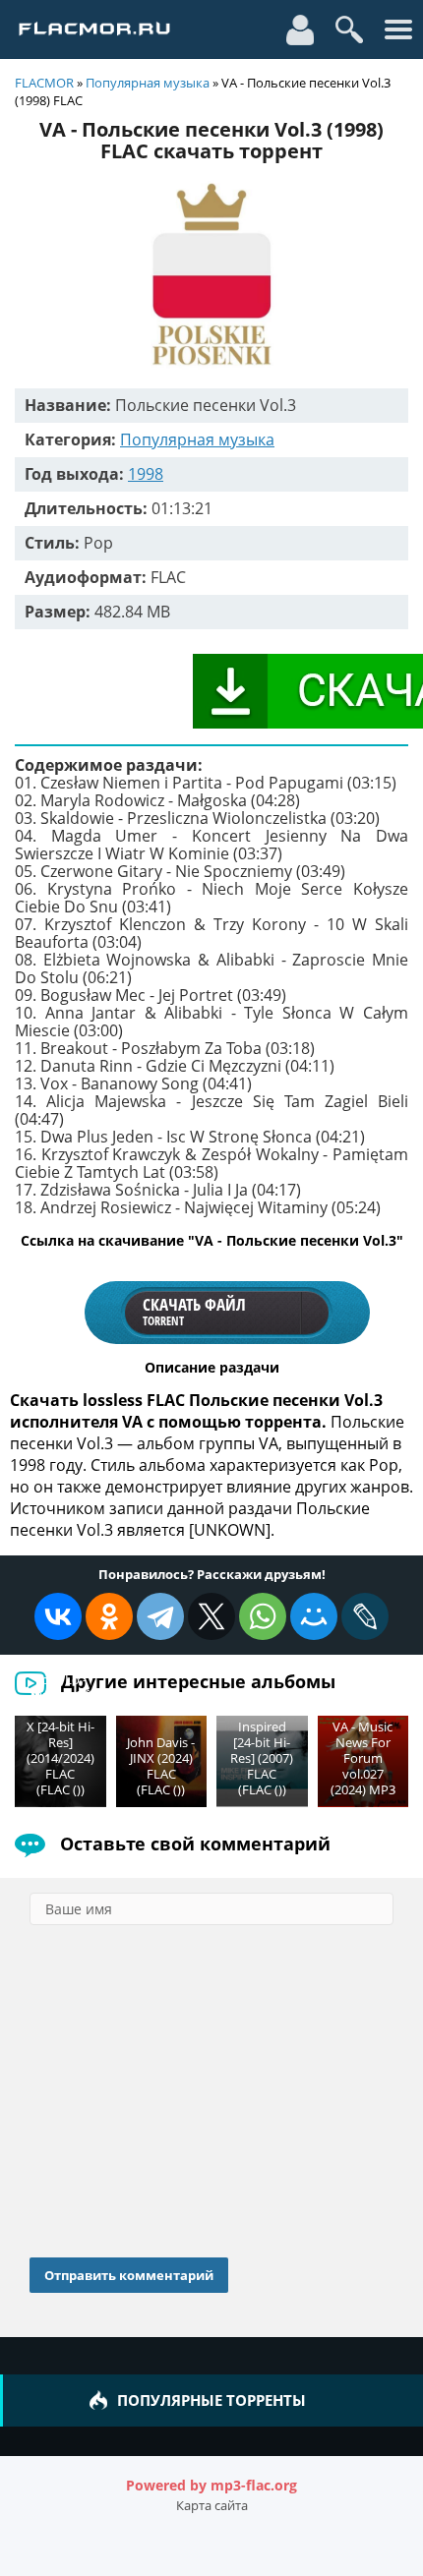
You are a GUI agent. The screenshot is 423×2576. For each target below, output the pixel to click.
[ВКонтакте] (58, 1616)
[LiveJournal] (365, 1616)
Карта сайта (212, 2505)
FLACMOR (44, 83)
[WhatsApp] (263, 1616)
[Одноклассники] (109, 1616)
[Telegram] (160, 1616)
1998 (146, 474)
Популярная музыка (148, 83)
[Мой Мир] (314, 1616)
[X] (211, 1616)
